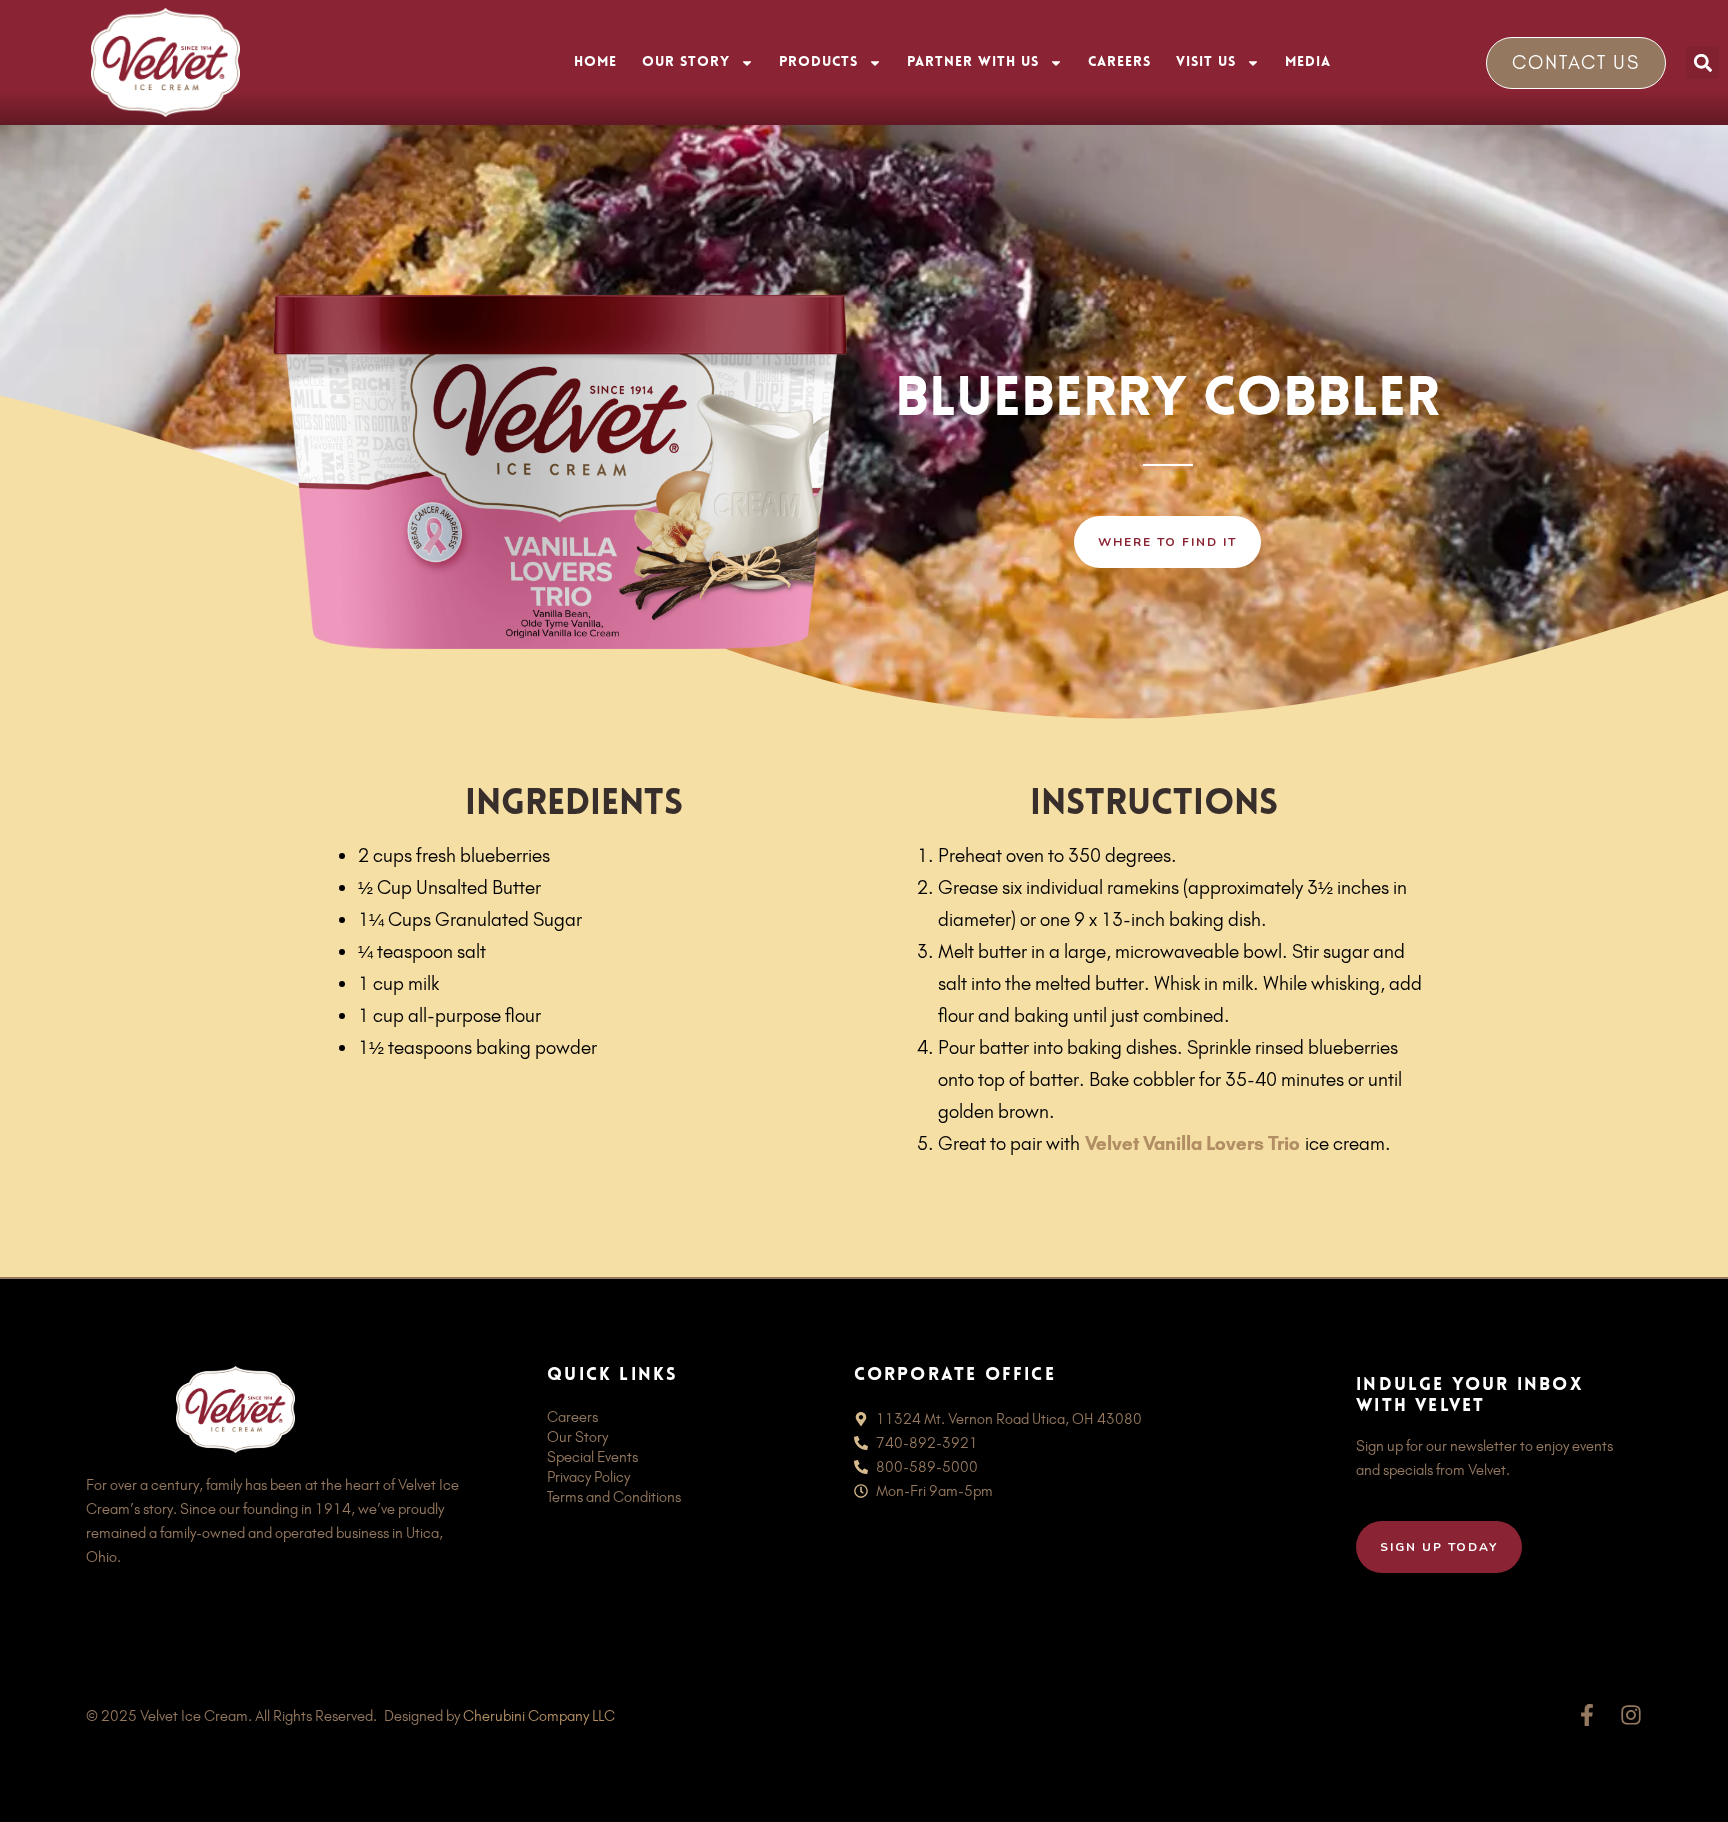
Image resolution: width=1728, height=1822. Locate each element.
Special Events (592, 1457)
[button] (1702, 62)
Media (1308, 62)
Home (595, 62)
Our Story (686, 62)
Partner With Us (973, 62)
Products (818, 62)
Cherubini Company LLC (539, 1716)
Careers (1119, 62)
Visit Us (1206, 62)
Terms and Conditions (614, 1497)
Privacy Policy (588, 1477)
